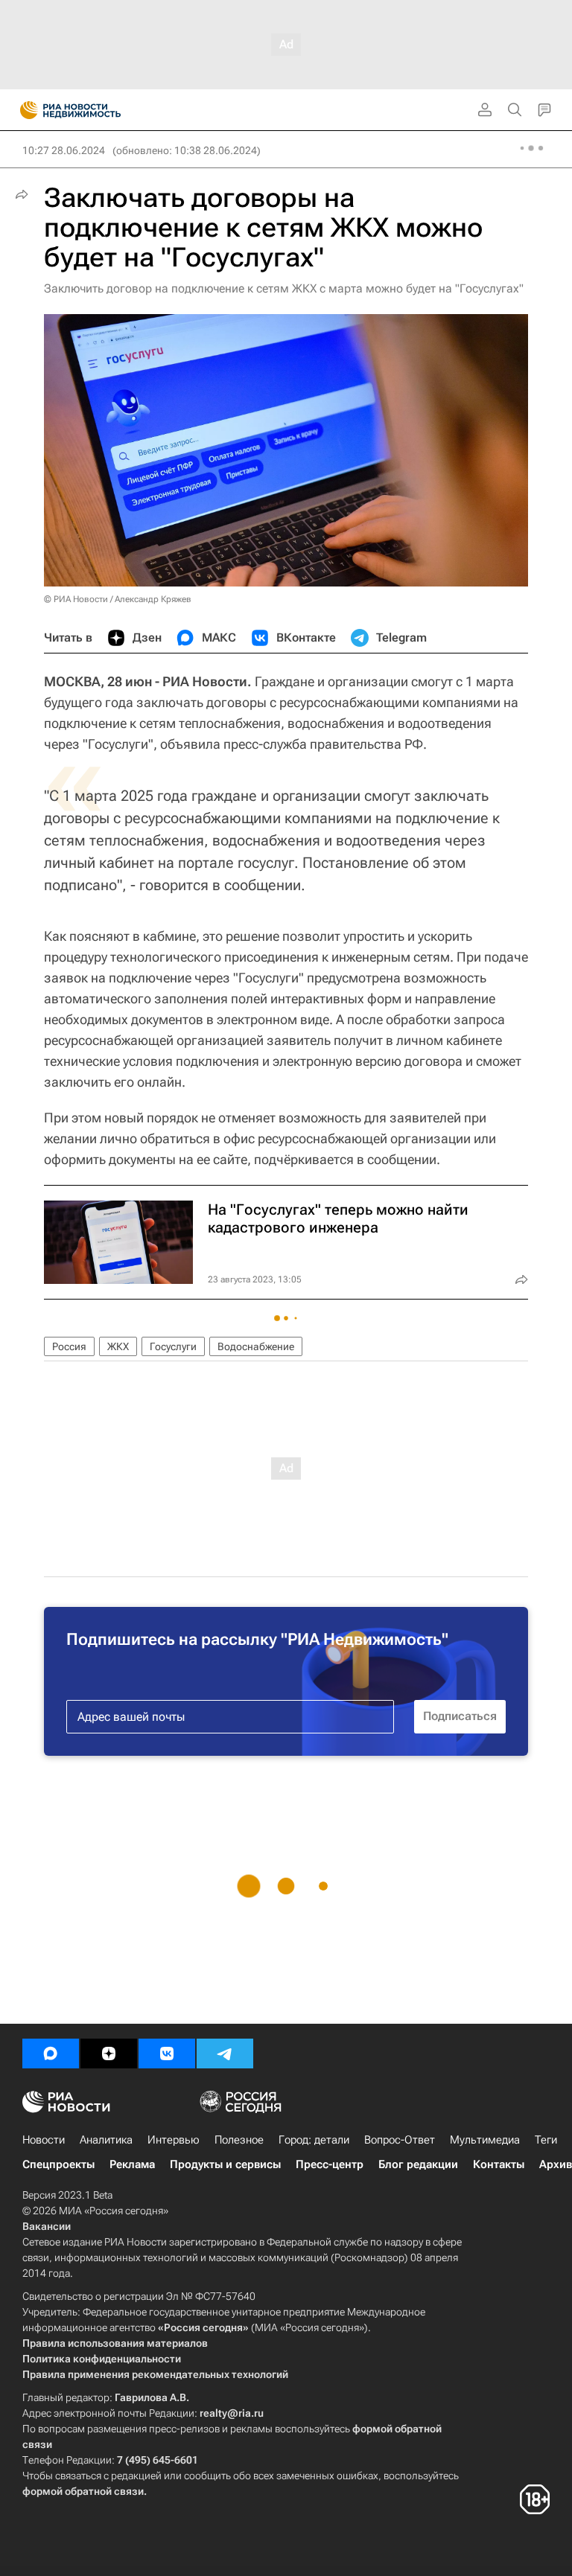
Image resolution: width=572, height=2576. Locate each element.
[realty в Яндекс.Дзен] (109, 2054)
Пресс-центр (330, 2164)
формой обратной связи (83, 2491)
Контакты (499, 2164)
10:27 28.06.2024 (64, 150)
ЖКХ (118, 1346)
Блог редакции (418, 2164)
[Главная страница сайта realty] (97, 110)
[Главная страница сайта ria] (24, 110)
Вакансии (47, 2226)
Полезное (239, 2140)
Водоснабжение (256, 1346)
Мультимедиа (485, 2140)
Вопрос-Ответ (400, 2140)
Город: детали (314, 2140)
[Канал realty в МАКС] (51, 2054)
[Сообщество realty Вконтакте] (167, 2054)
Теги (546, 2140)
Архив (556, 2164)
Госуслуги (173, 1346)
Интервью (174, 2140)
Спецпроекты (58, 2164)
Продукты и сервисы (225, 2164)
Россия (69, 1346)
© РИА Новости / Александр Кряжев (118, 599)
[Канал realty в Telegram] (225, 2054)
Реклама (132, 2164)
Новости (44, 2140)
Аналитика (106, 2140)
